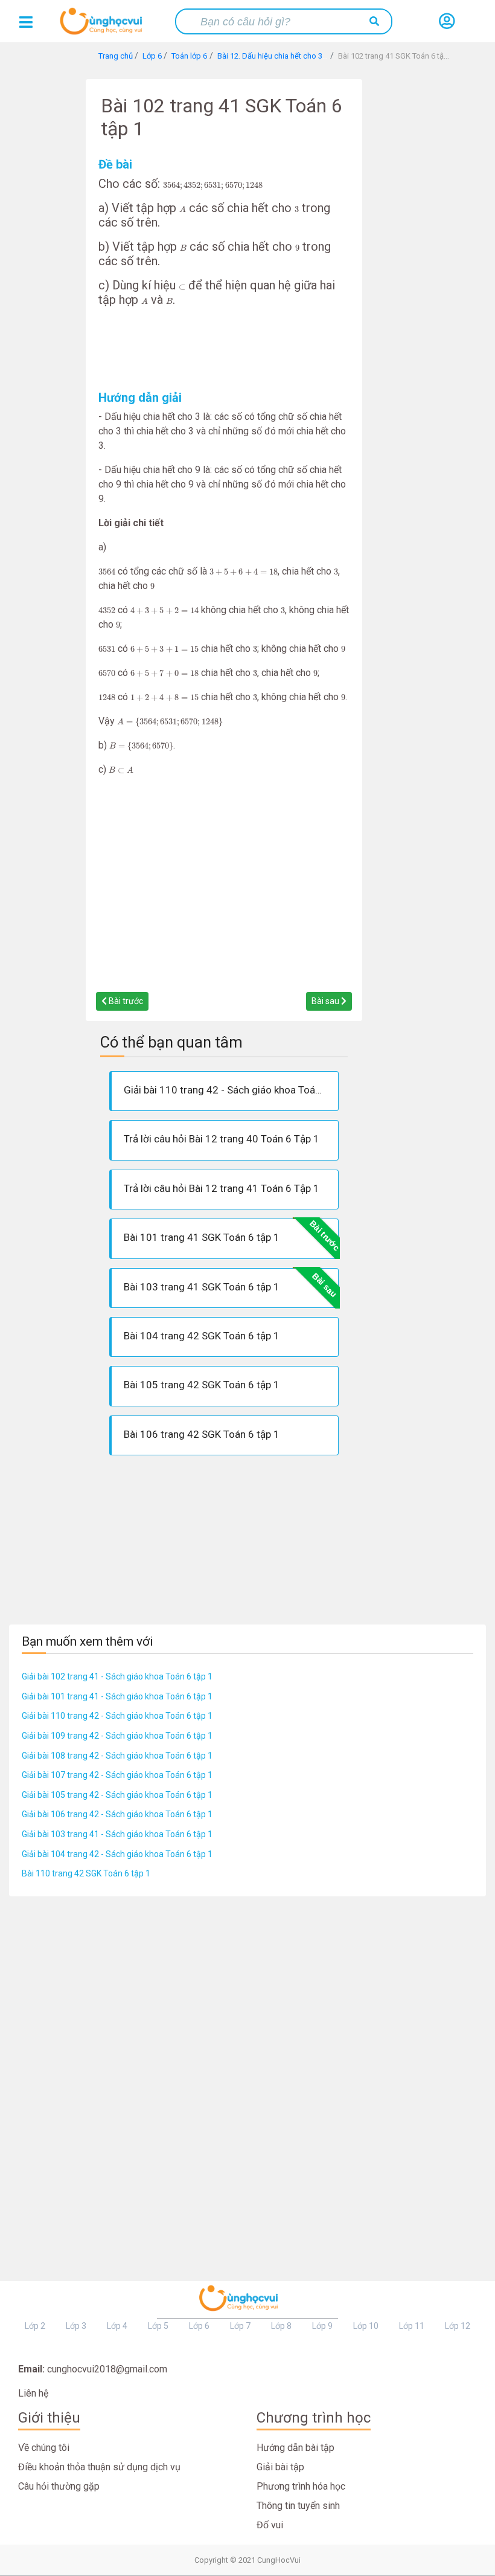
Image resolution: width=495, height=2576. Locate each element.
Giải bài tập (280, 2467)
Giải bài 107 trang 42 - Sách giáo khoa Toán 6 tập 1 (117, 1775)
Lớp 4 (117, 2326)
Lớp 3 (76, 2326)
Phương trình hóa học (301, 2486)
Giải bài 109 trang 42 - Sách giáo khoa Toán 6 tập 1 (117, 1736)
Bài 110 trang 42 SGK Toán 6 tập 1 (86, 1873)
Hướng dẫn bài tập (295, 2448)
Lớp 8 (281, 2326)
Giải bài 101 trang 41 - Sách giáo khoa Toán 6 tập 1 (117, 1696)
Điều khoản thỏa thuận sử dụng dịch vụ (99, 2467)
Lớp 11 (412, 2326)
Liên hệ (33, 2393)
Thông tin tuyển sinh (298, 2506)
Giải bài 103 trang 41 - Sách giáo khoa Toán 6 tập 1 (117, 1834)
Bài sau (326, 1001)
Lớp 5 (158, 2326)
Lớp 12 (458, 2326)
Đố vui (270, 2525)
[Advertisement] (224, 349)
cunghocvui (104, 26)
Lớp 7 (240, 2326)
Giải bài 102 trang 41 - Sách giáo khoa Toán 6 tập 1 (117, 1676)
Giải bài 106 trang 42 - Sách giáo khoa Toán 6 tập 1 (117, 1814)
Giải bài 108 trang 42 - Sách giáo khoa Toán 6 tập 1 (117, 1756)
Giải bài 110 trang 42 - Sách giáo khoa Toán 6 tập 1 (117, 1716)
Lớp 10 (366, 2326)
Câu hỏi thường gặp (59, 2486)
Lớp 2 (35, 2326)
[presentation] (213, 186)
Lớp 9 (322, 2326)
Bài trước (125, 1001)
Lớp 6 (199, 2326)
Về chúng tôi (44, 2448)
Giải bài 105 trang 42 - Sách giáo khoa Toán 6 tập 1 (117, 1795)
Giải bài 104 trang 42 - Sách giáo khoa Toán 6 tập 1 (117, 1854)
